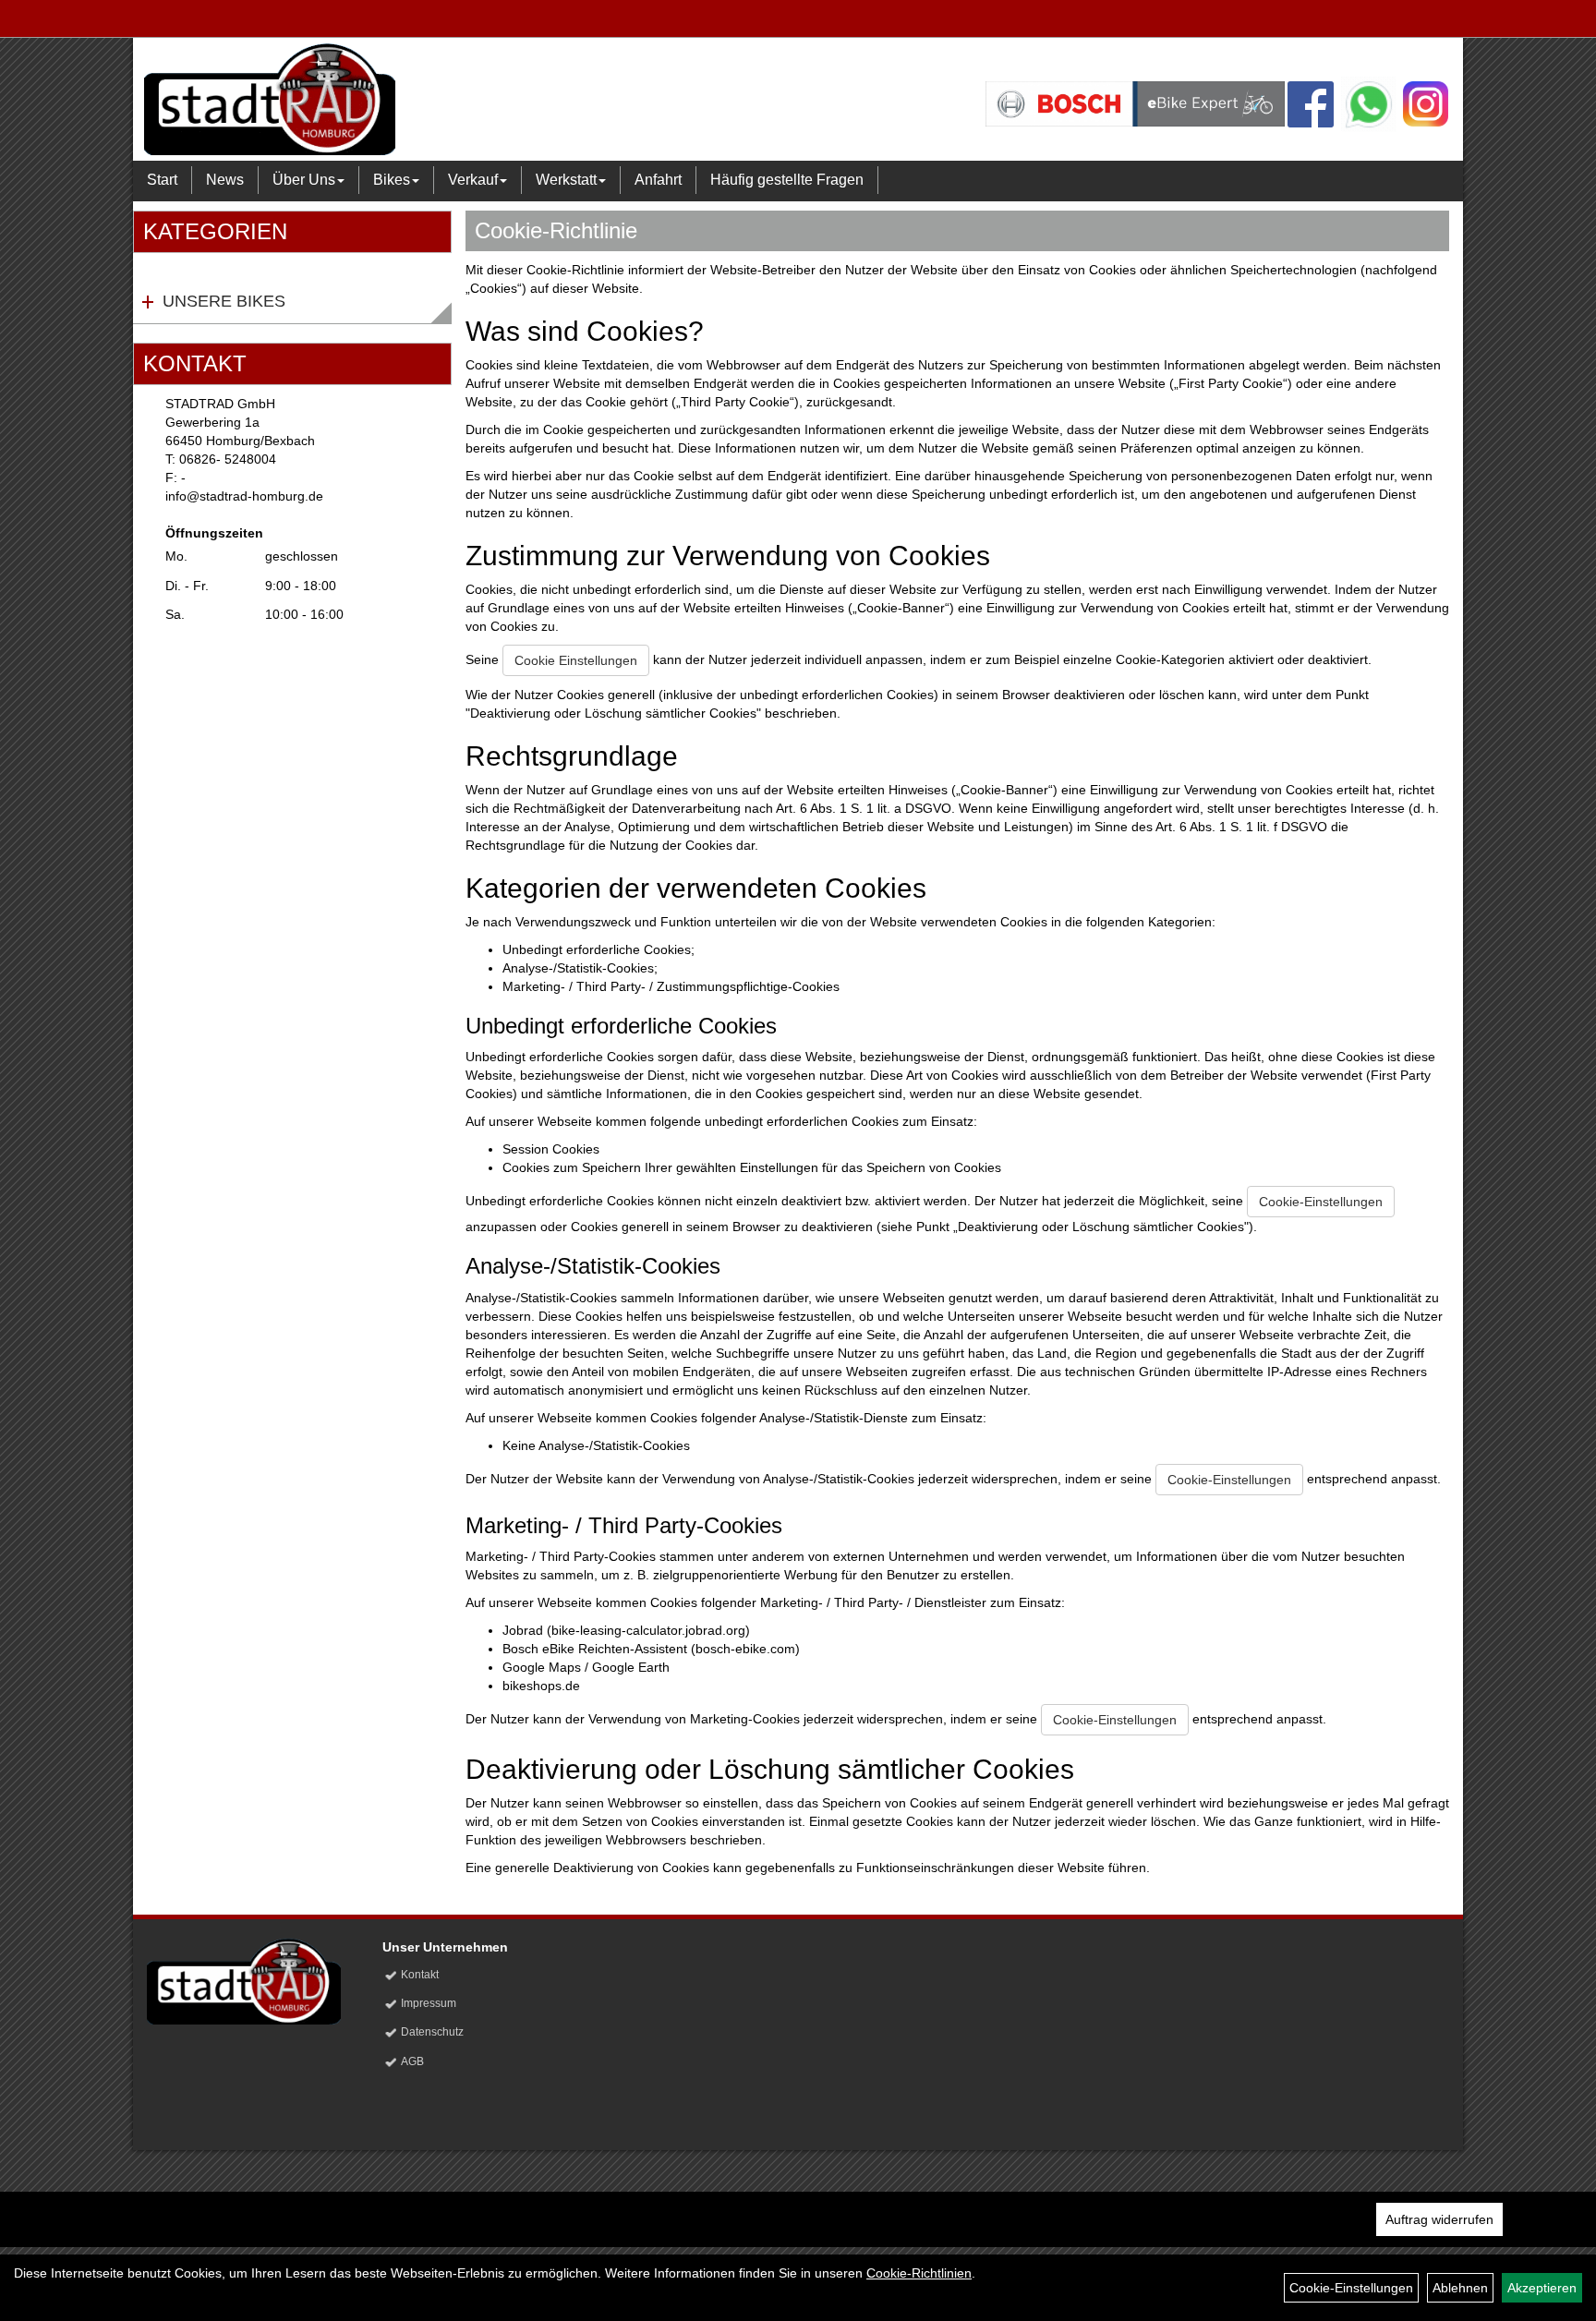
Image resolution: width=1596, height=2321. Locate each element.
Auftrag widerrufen (1439, 2219)
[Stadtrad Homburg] (409, 99)
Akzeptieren (1542, 2288)
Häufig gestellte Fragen (787, 180)
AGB (412, 2061)
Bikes (392, 180)
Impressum (429, 2003)
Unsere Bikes (224, 301)
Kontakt (420, 1975)
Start (162, 180)
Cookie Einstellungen (576, 660)
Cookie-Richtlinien (919, 2273)
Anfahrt (658, 180)
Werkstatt (566, 180)
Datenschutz (432, 2032)
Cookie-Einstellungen (1321, 1202)
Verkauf (473, 180)
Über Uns (304, 180)
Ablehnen (1460, 2288)
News (225, 180)
